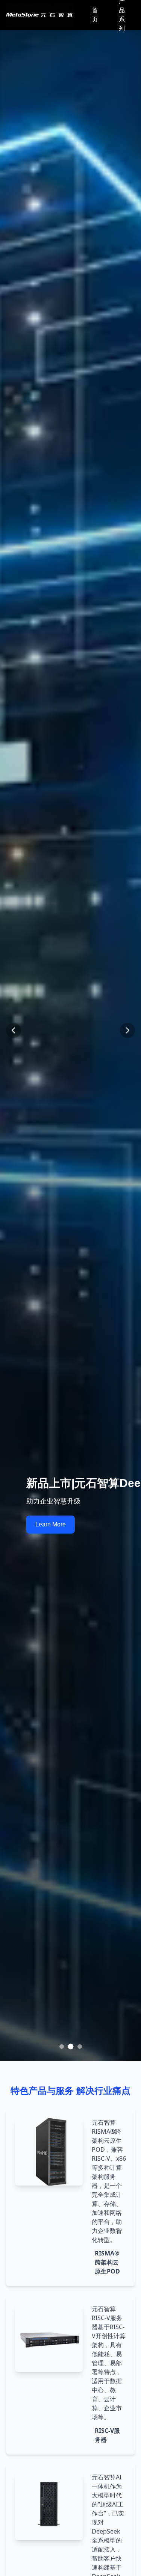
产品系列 (122, 15)
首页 (95, 15)
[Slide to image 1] (62, 2047)
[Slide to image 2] (71, 2047)
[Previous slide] (14, 1030)
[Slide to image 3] (80, 2047)
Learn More (51, 1524)
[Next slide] (127, 1030)
